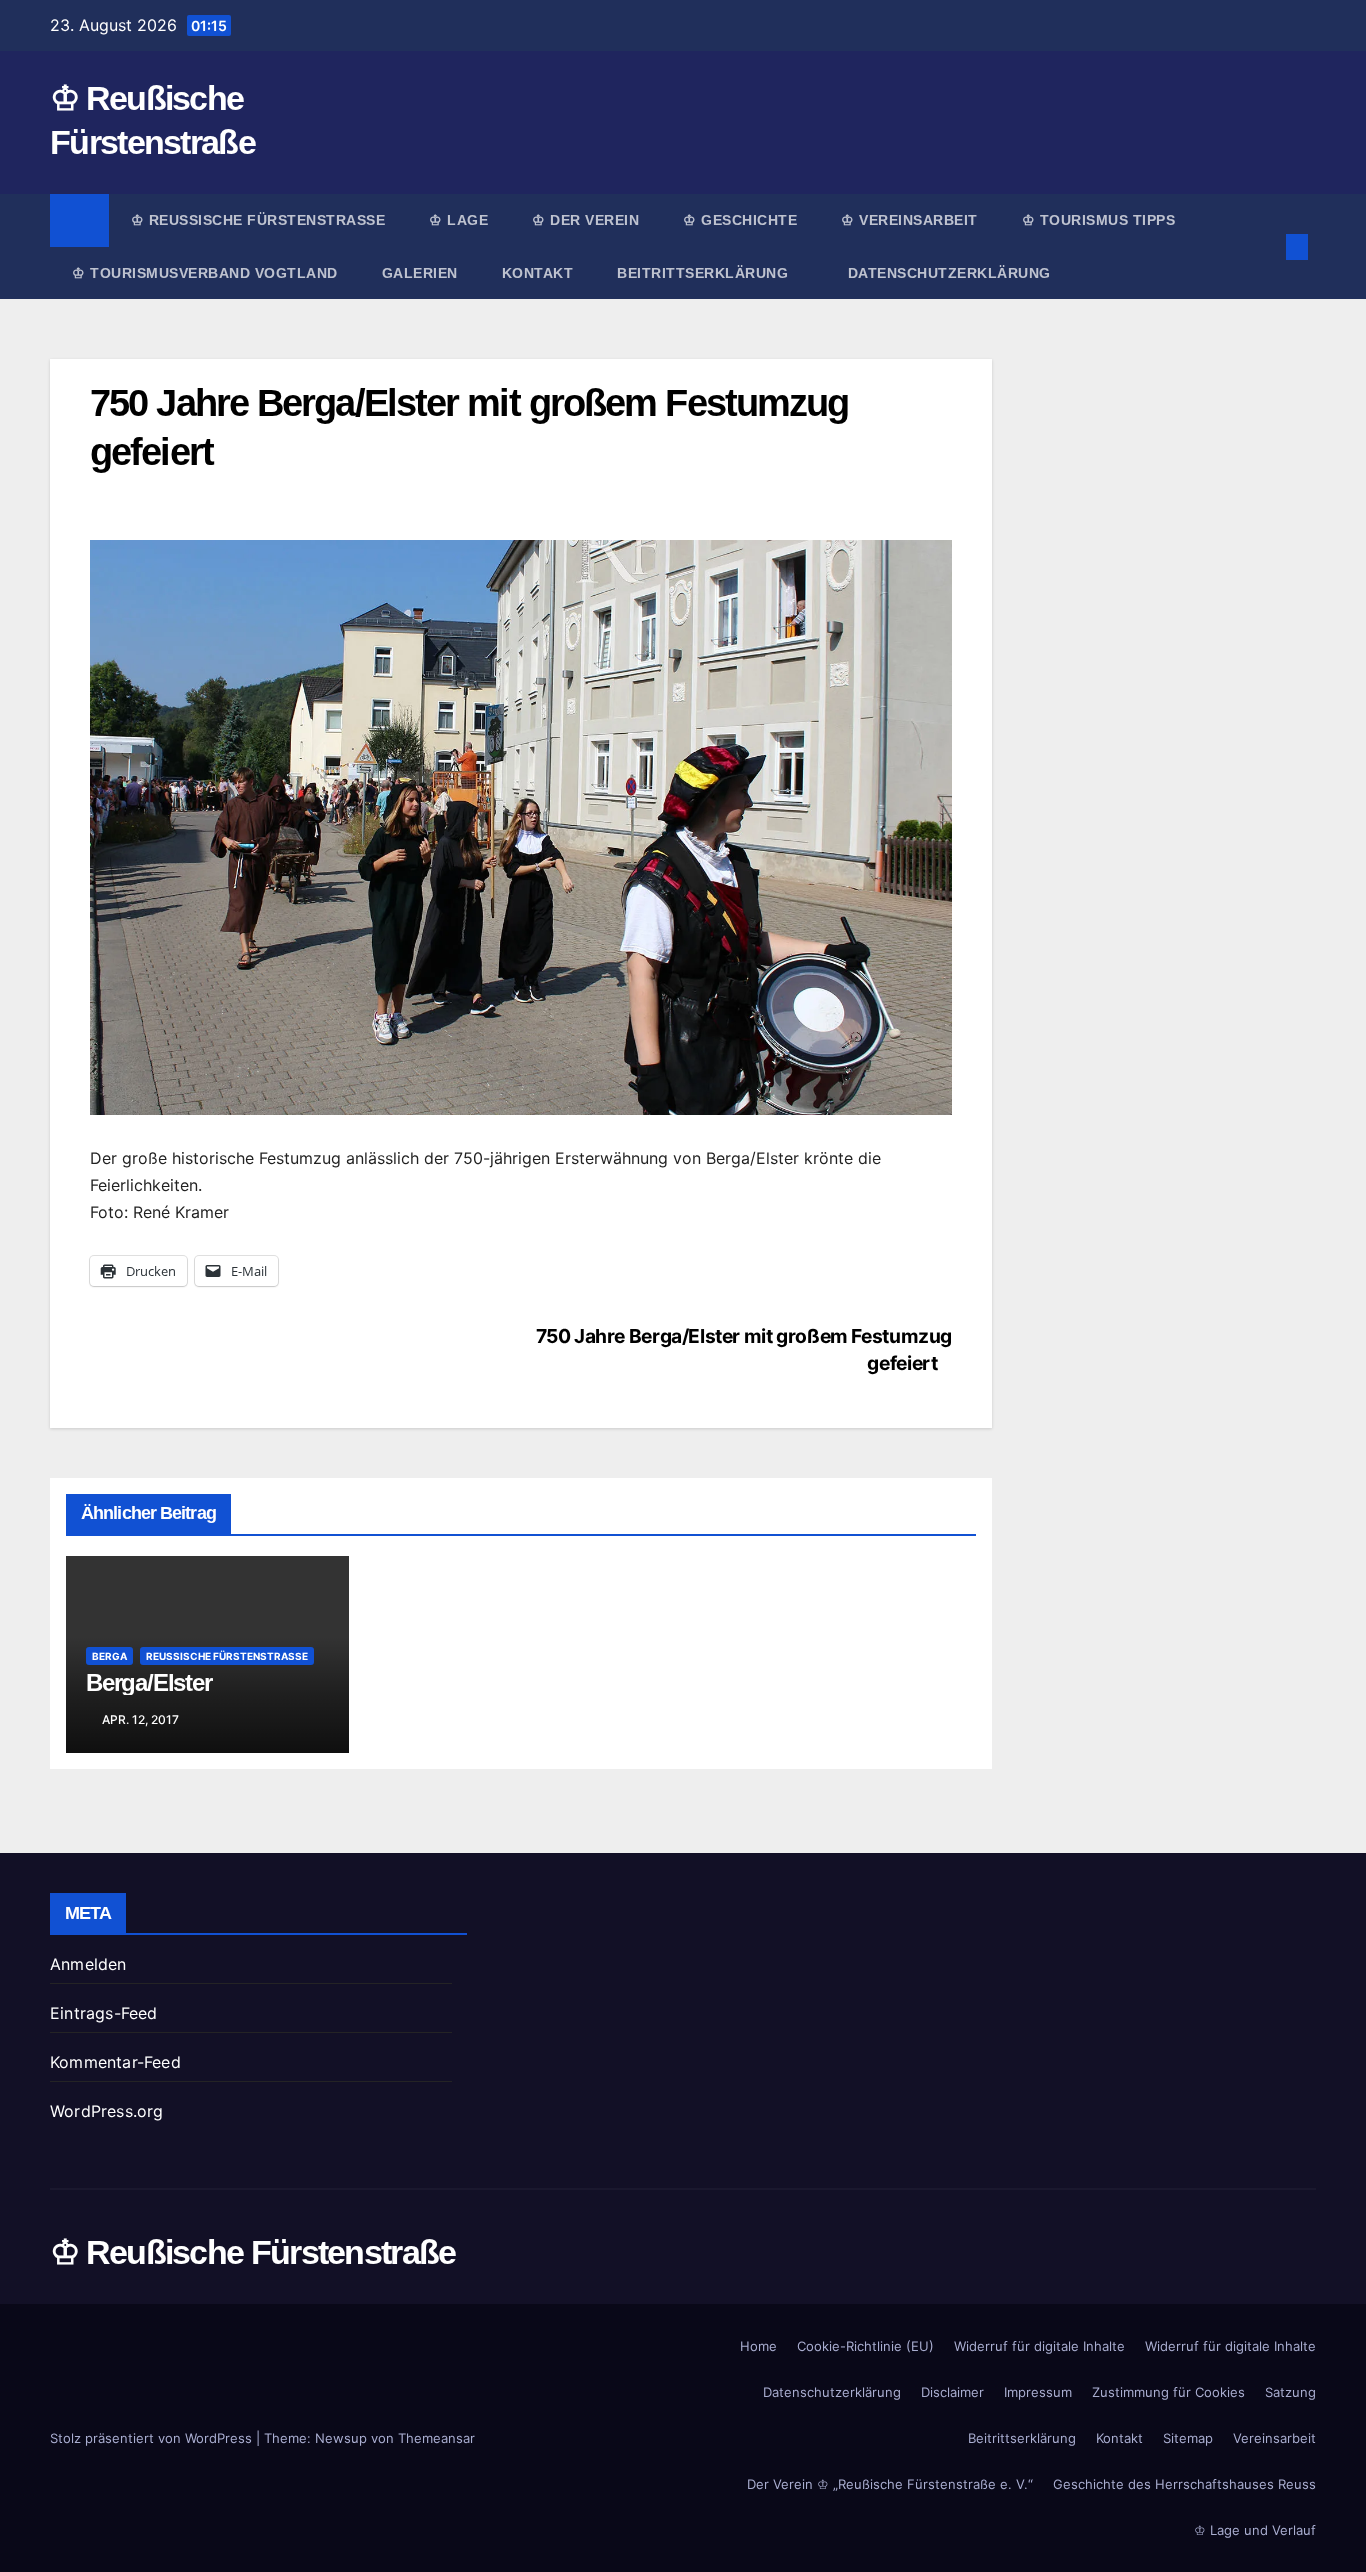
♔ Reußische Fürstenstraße (258, 220)
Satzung (1290, 2392)
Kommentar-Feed (115, 2062)
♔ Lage (458, 220)
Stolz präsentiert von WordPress (153, 2438)
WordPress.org (107, 2111)
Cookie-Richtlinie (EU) (865, 2346)
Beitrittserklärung (705, 273)
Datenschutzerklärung (949, 273)
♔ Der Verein (585, 220)
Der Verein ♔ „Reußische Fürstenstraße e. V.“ (890, 2484)
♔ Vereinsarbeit (909, 220)
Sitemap (1188, 2438)
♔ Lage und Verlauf (1255, 2530)
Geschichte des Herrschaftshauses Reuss (1184, 2484)
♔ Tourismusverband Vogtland (205, 273)
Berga (109, 1656)
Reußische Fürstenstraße (227, 1656)
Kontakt (538, 273)
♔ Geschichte (740, 220)
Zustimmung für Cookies (1168, 2392)
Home (758, 2346)
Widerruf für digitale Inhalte (1039, 2346)
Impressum (1038, 2392)
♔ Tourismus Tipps (1099, 220)
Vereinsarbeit (1274, 2438)
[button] (1264, 247)
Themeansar (436, 2438)
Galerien (420, 273)
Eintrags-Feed (104, 2013)
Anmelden (88, 1964)
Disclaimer (952, 2392)
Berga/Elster (149, 1682)
